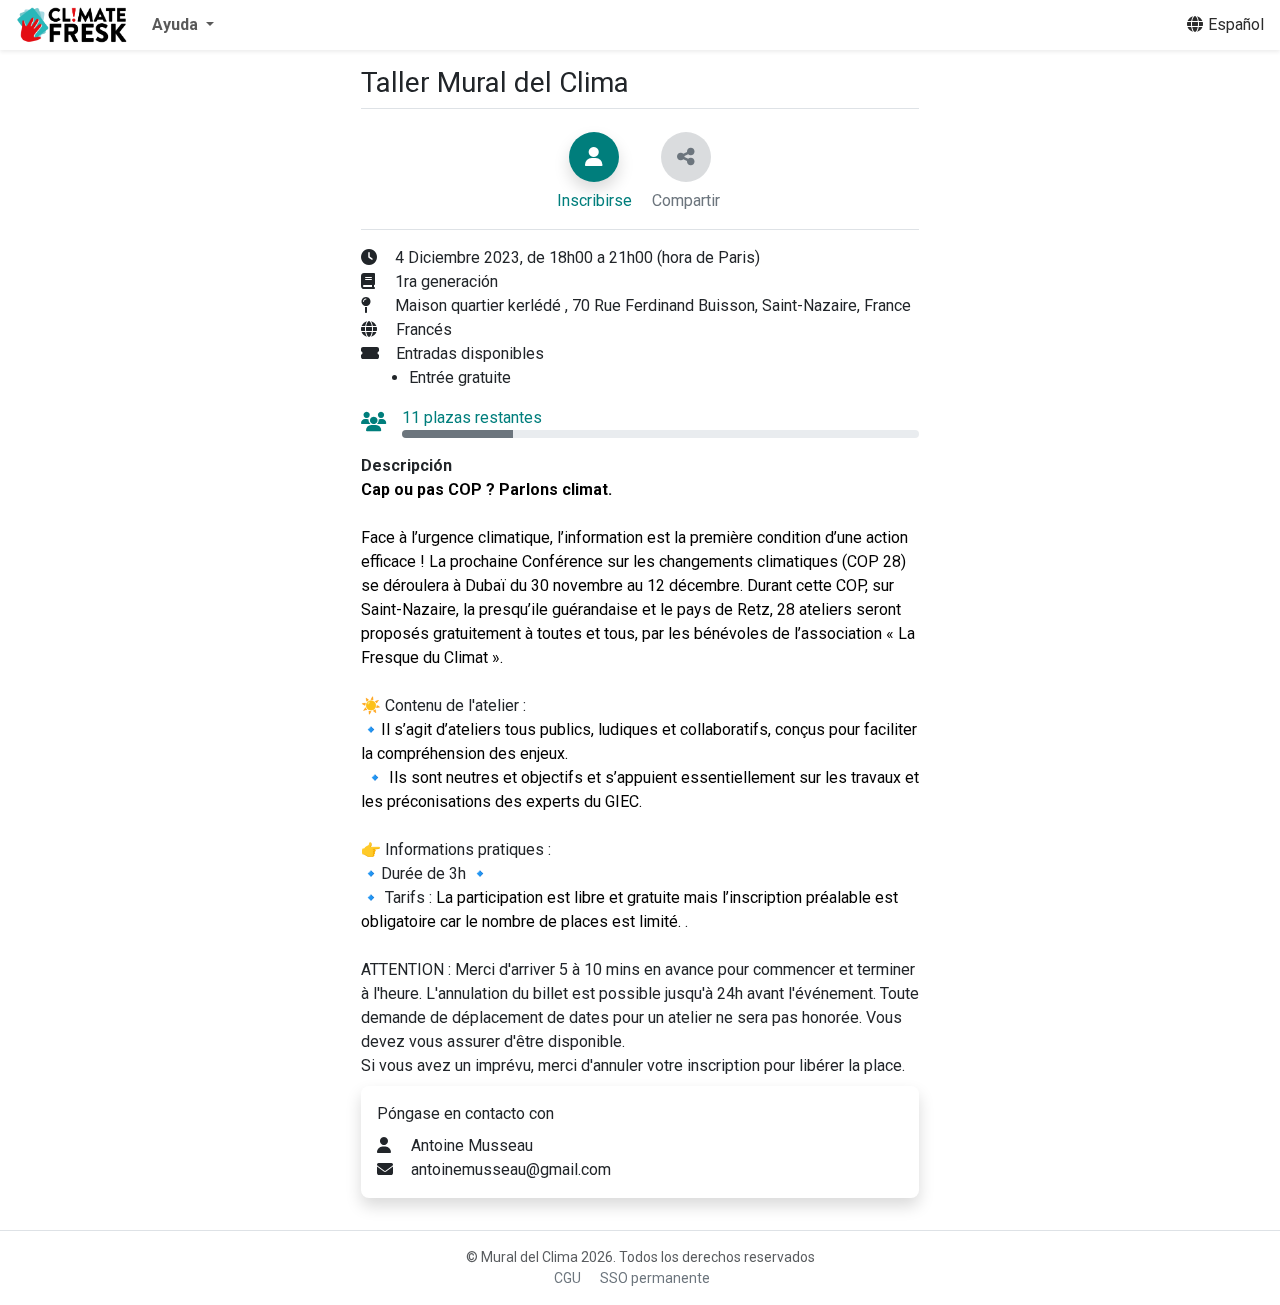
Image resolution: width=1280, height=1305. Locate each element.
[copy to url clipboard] (686, 157)
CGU (567, 1278)
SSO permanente (655, 1278)
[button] (183, 25)
